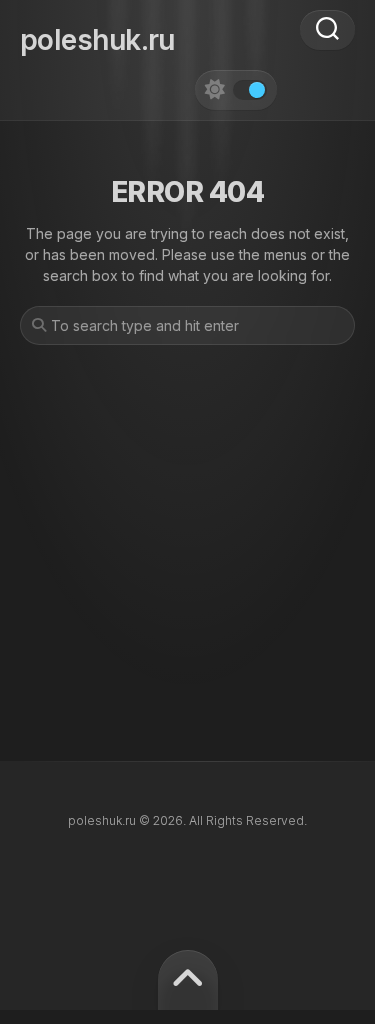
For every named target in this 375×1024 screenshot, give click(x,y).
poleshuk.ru (97, 40)
